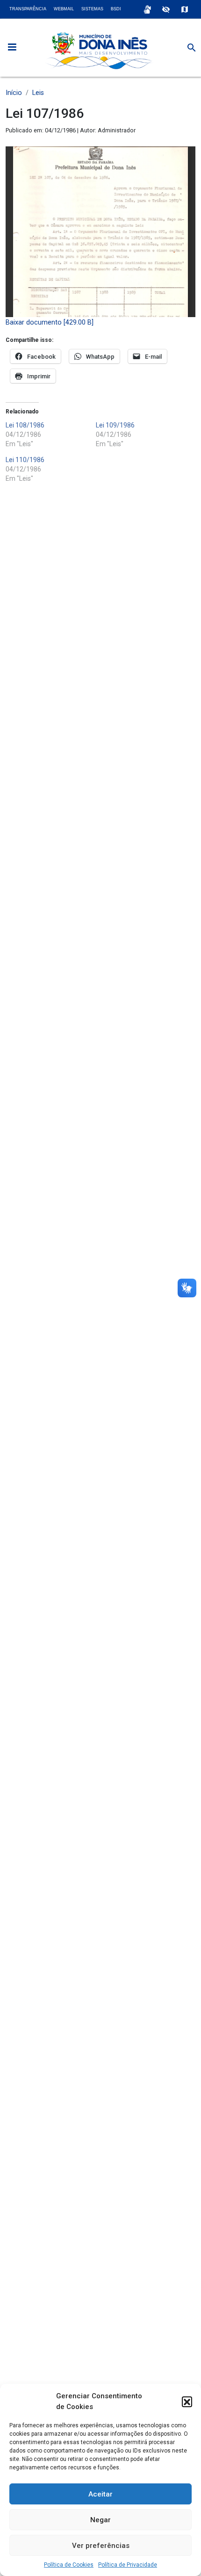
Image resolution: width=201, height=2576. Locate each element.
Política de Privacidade (128, 2565)
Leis (38, 93)
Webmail (64, 9)
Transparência (28, 9)
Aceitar (100, 2494)
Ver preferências (101, 2546)
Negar (100, 2520)
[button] (187, 2402)
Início (14, 93)
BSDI (116, 9)
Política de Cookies (69, 2565)
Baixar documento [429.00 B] (50, 322)
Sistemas (92, 9)
